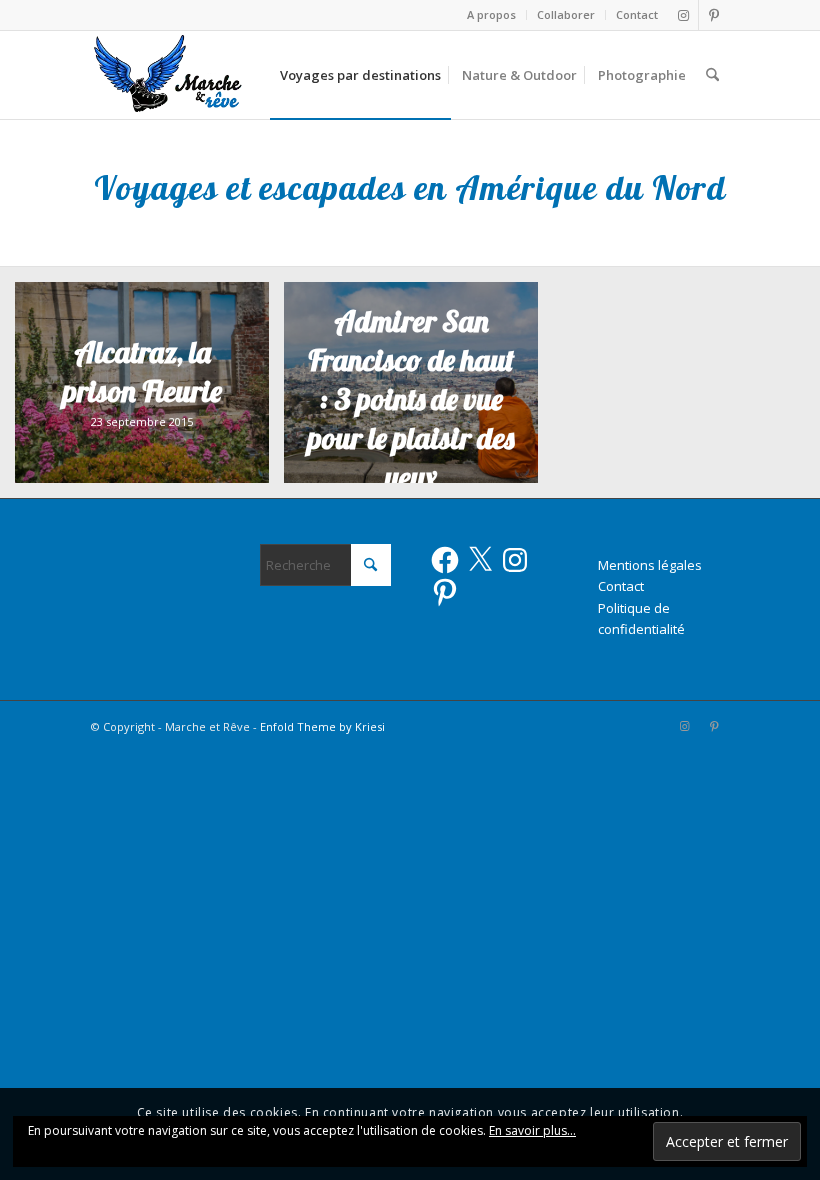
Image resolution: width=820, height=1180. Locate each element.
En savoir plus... (532, 1130)
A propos (491, 14)
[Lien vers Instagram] (683, 15)
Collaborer (566, 14)
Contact (637, 14)
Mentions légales (650, 565)
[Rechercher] (712, 75)
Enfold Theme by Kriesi (322, 726)
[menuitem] (492, 15)
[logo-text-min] (169, 75)
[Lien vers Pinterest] (714, 15)
